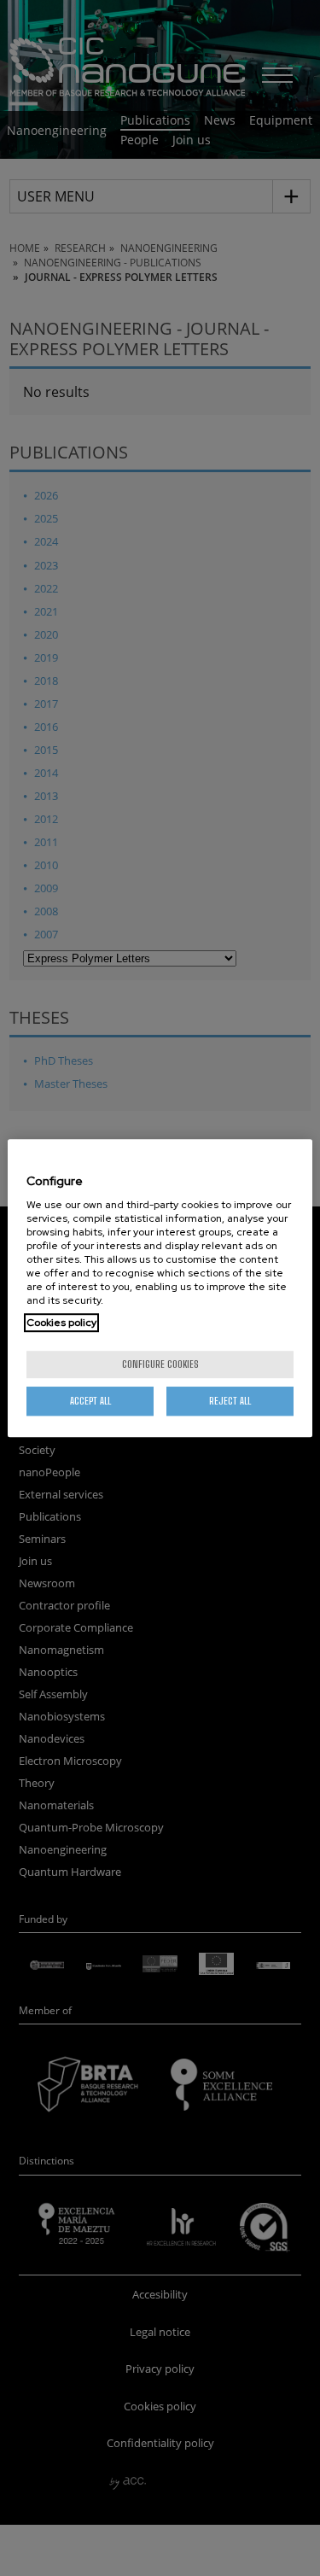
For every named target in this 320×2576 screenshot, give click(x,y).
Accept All (90, 1401)
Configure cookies (160, 1364)
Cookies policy (61, 1323)
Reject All (230, 1401)
